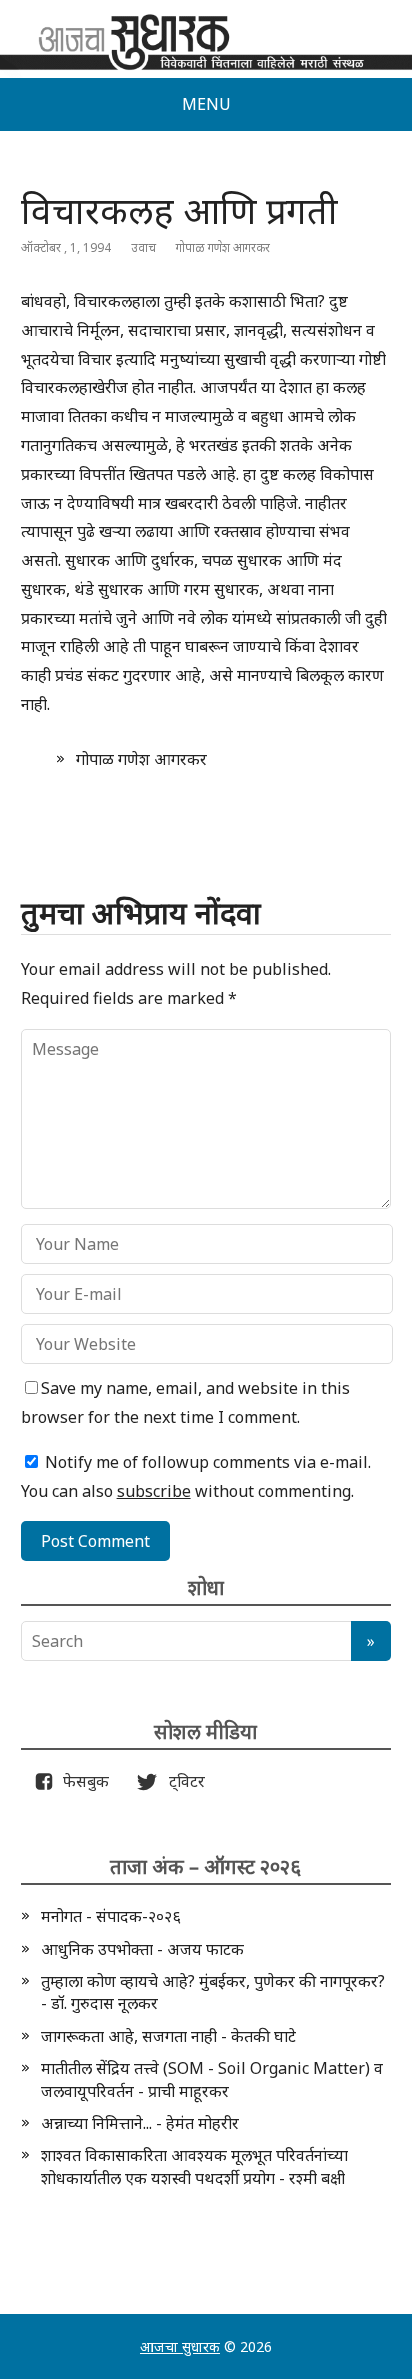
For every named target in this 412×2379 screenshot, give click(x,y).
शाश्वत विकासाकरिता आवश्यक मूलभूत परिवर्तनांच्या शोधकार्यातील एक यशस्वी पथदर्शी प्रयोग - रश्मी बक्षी (194, 2166)
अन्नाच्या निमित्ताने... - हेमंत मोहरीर (140, 2123)
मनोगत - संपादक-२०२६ (111, 1916)
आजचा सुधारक (180, 2346)
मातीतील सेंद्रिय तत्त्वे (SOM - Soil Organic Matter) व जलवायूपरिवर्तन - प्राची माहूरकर (212, 2079)
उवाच (143, 247)
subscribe (154, 1491)
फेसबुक (82, 1781)
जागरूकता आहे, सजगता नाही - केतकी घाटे (168, 2036)
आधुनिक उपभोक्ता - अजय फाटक (142, 1949)
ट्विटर (181, 1781)
